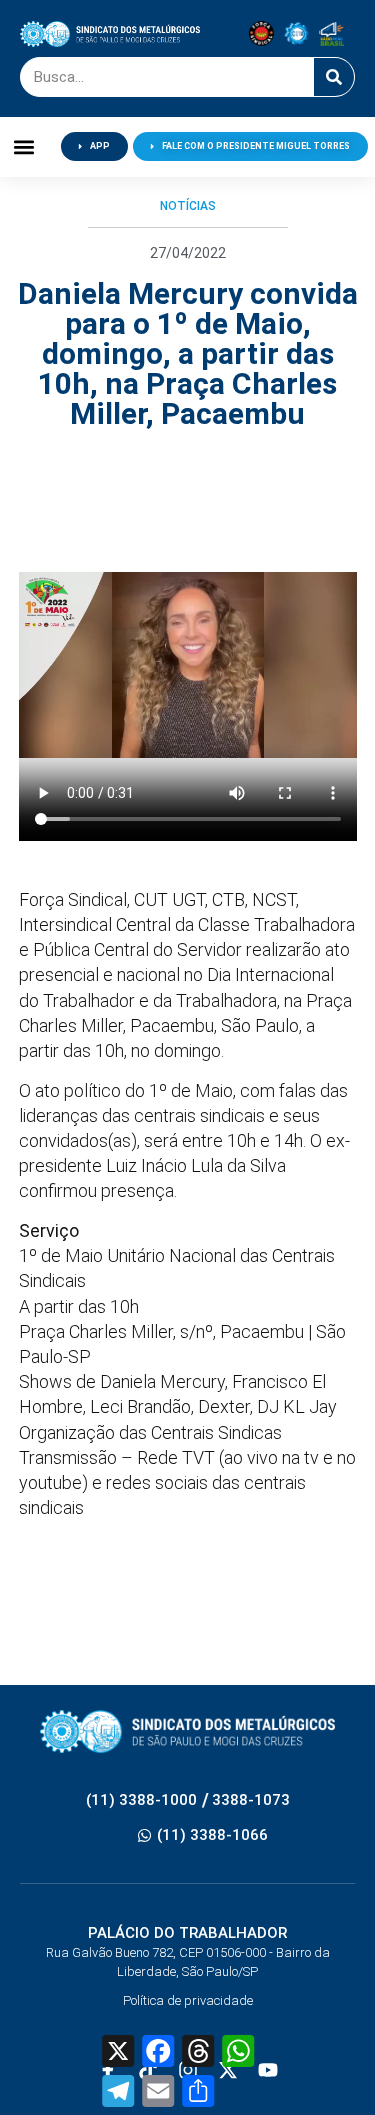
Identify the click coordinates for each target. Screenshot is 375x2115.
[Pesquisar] (334, 77)
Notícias (188, 206)
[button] (24, 146)
